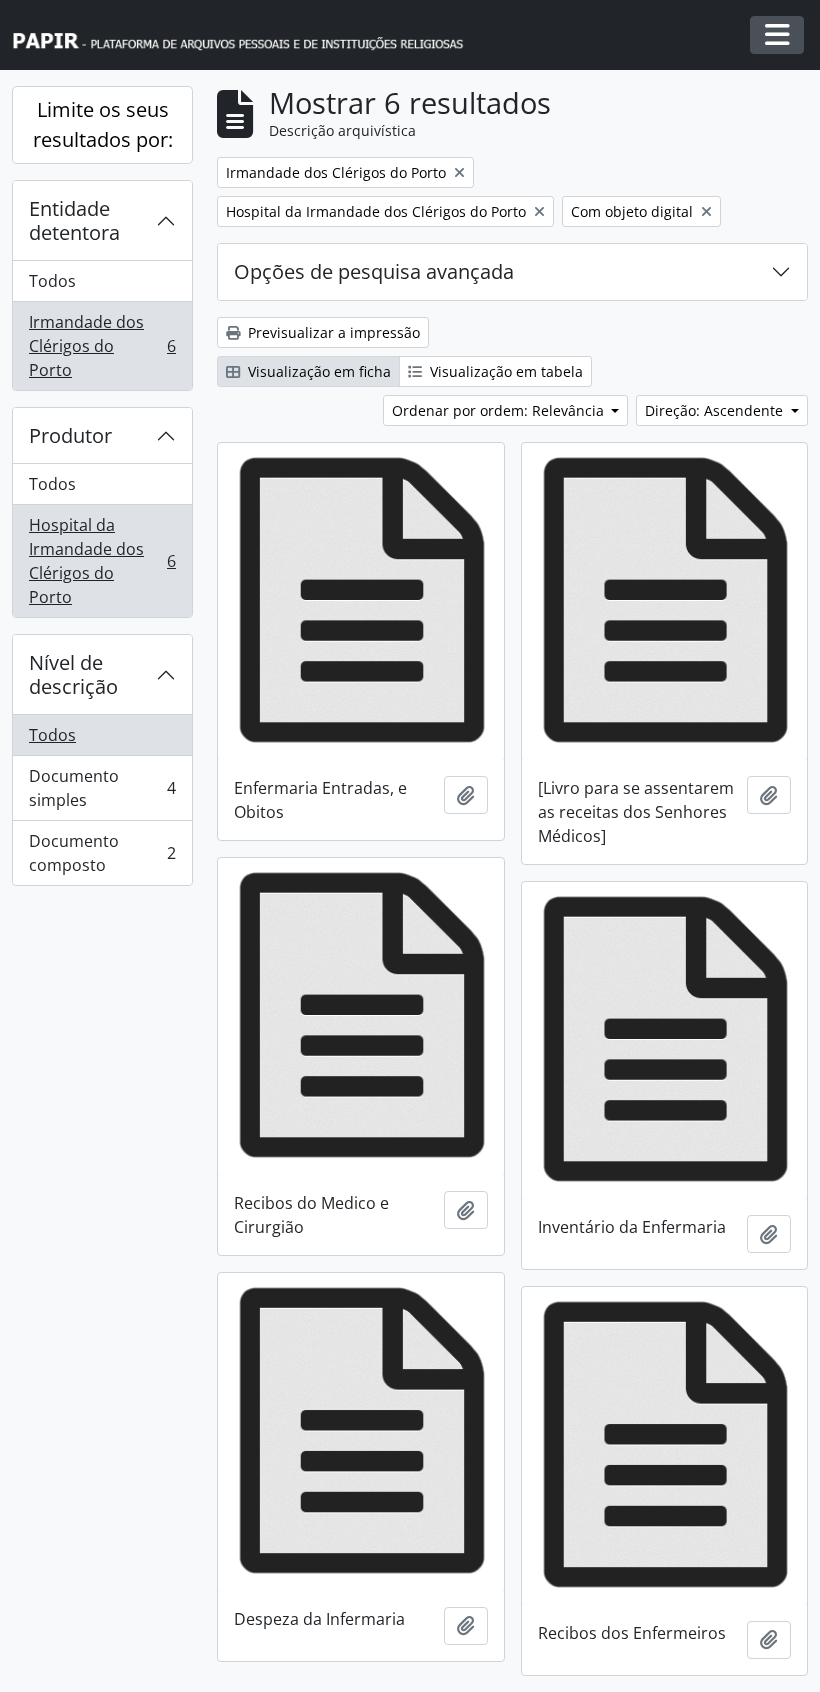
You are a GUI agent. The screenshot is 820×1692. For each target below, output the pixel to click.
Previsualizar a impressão (332, 332)
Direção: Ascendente (716, 410)
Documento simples (102, 788)
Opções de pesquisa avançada (374, 271)
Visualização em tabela (504, 371)
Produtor (70, 435)
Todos (52, 281)
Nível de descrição (73, 674)
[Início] (247, 35)
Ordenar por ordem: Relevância (500, 410)
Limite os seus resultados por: (103, 124)
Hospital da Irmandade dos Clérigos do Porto (102, 561)
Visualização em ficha (317, 371)
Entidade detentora (74, 220)
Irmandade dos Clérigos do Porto (102, 346)
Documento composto (102, 853)
